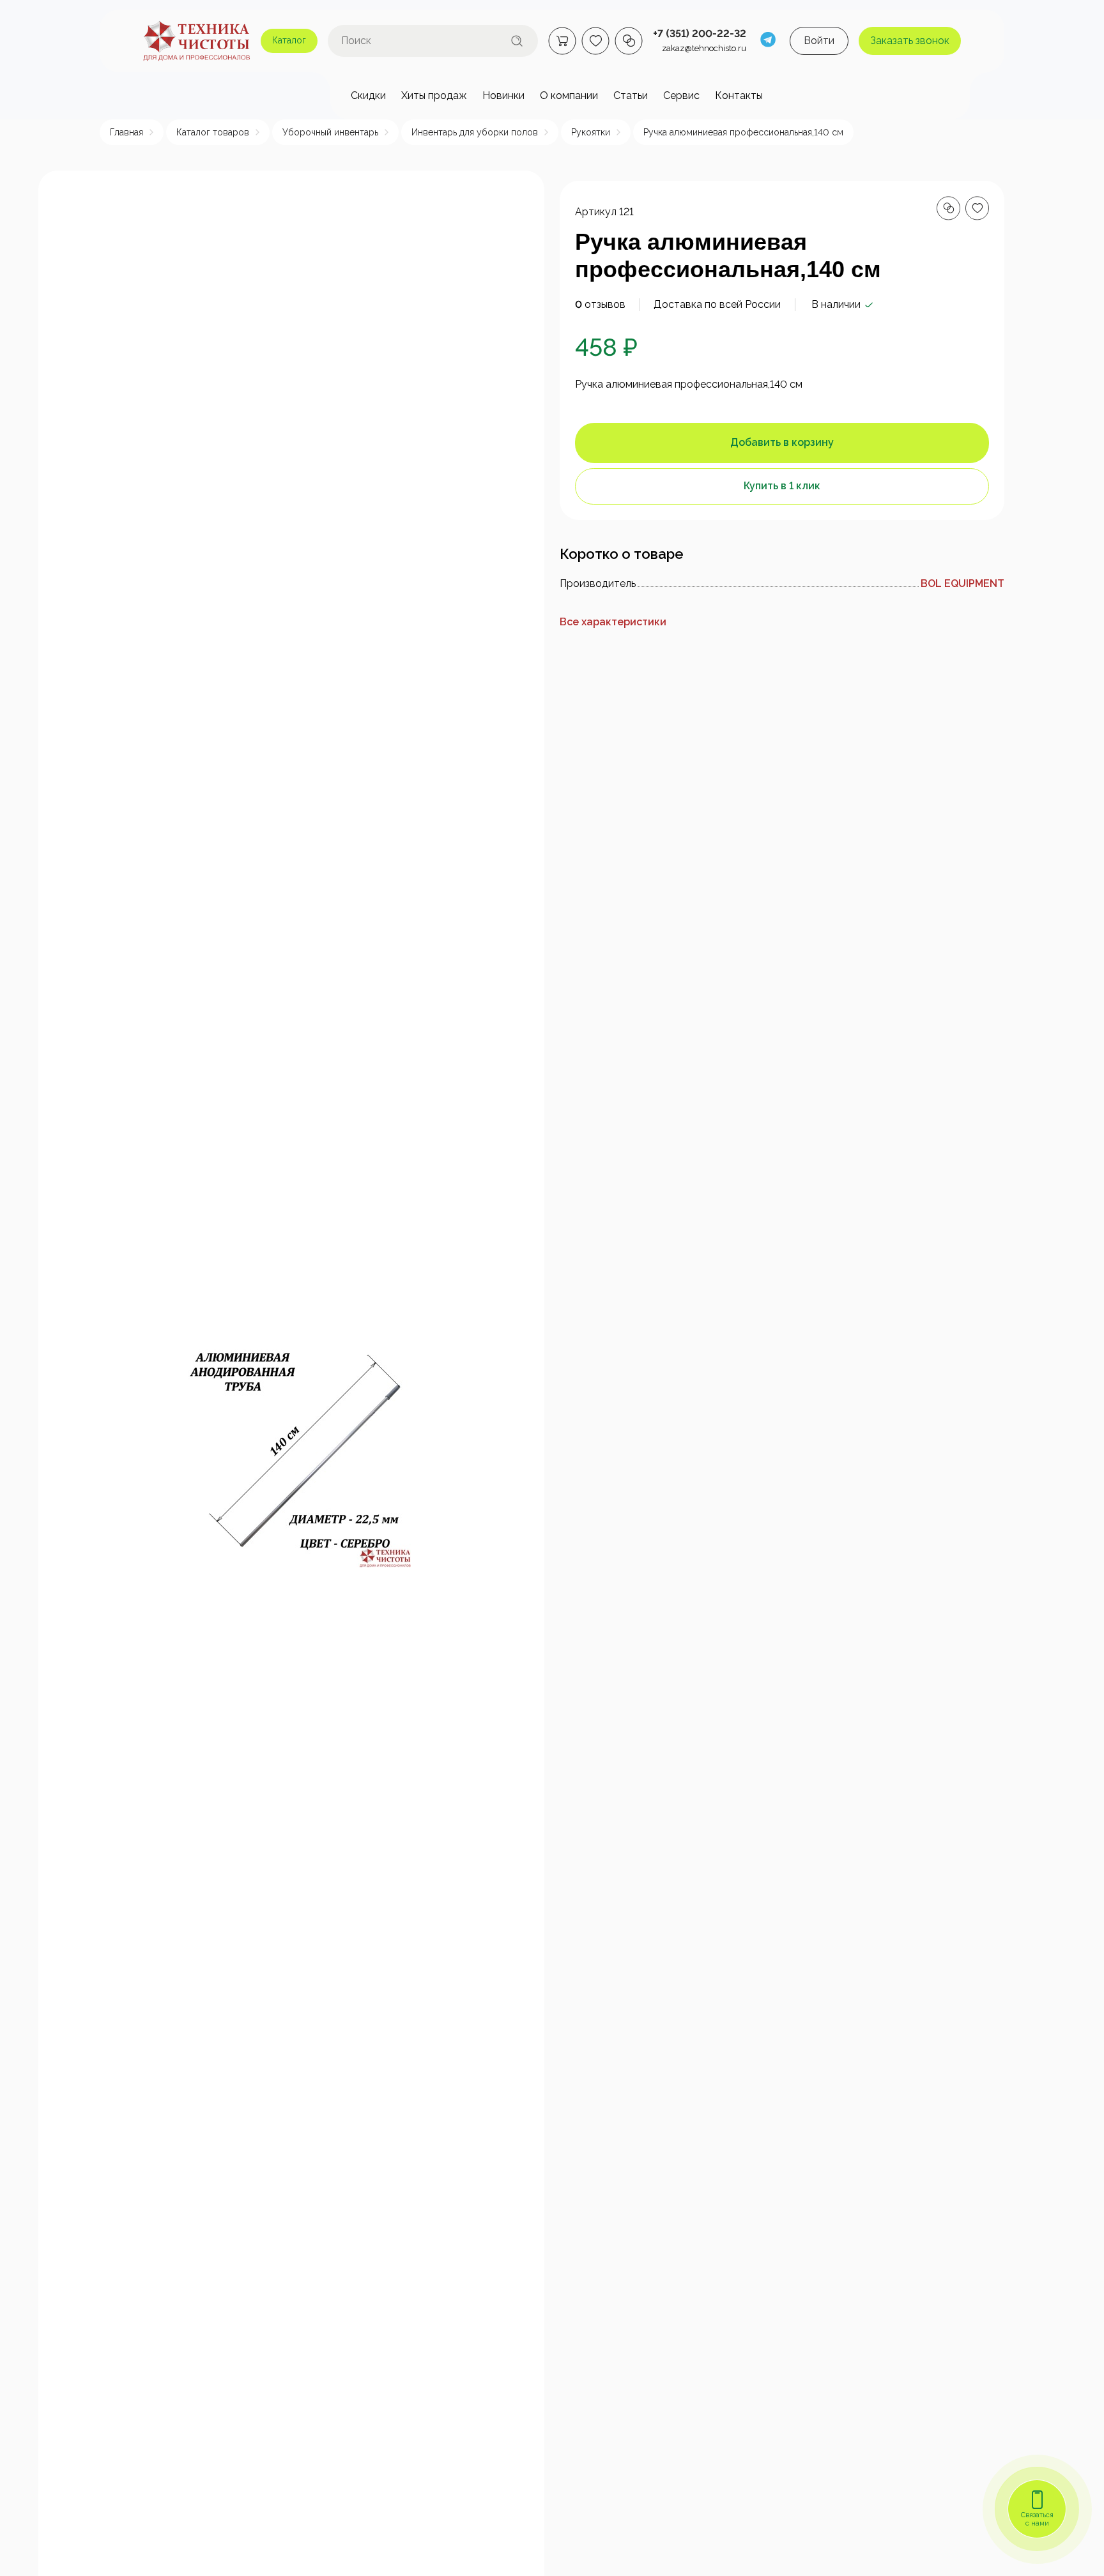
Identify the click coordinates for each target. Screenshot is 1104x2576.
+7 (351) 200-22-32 (700, 34)
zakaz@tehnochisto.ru (704, 48)
